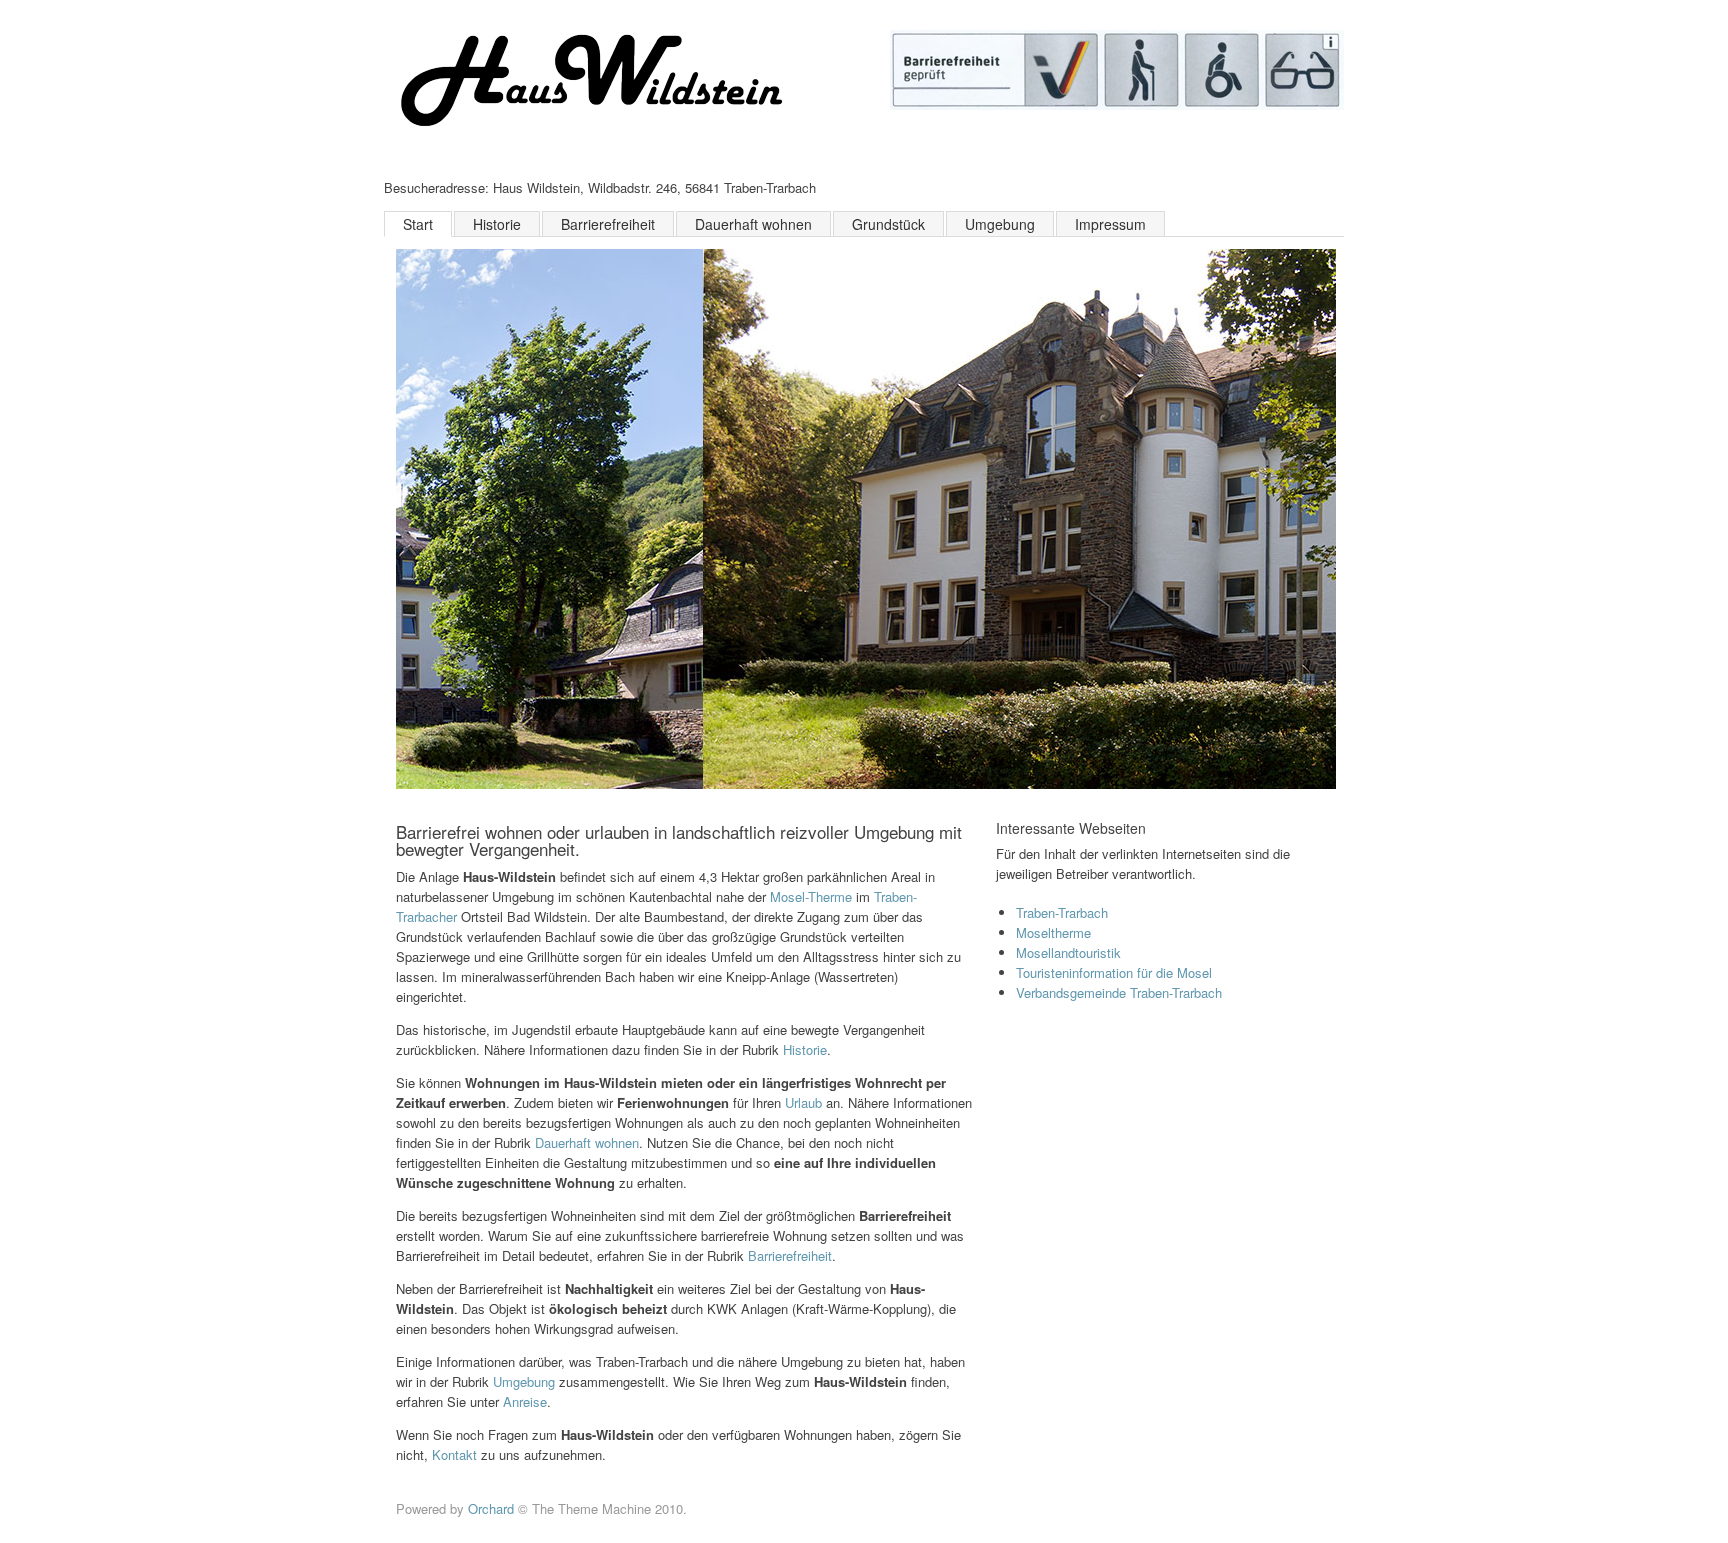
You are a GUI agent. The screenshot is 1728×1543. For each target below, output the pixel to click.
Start (418, 224)
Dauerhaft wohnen (753, 224)
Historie (497, 224)
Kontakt (456, 1454)
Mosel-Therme (811, 896)
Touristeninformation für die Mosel (1114, 972)
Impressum (1110, 224)
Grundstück (888, 224)
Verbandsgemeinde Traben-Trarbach (1119, 992)
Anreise (525, 1401)
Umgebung (1000, 224)
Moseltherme (1053, 932)
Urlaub (803, 1102)
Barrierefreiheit (608, 224)
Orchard (491, 1508)
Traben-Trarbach (1062, 912)
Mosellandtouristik (1068, 952)
